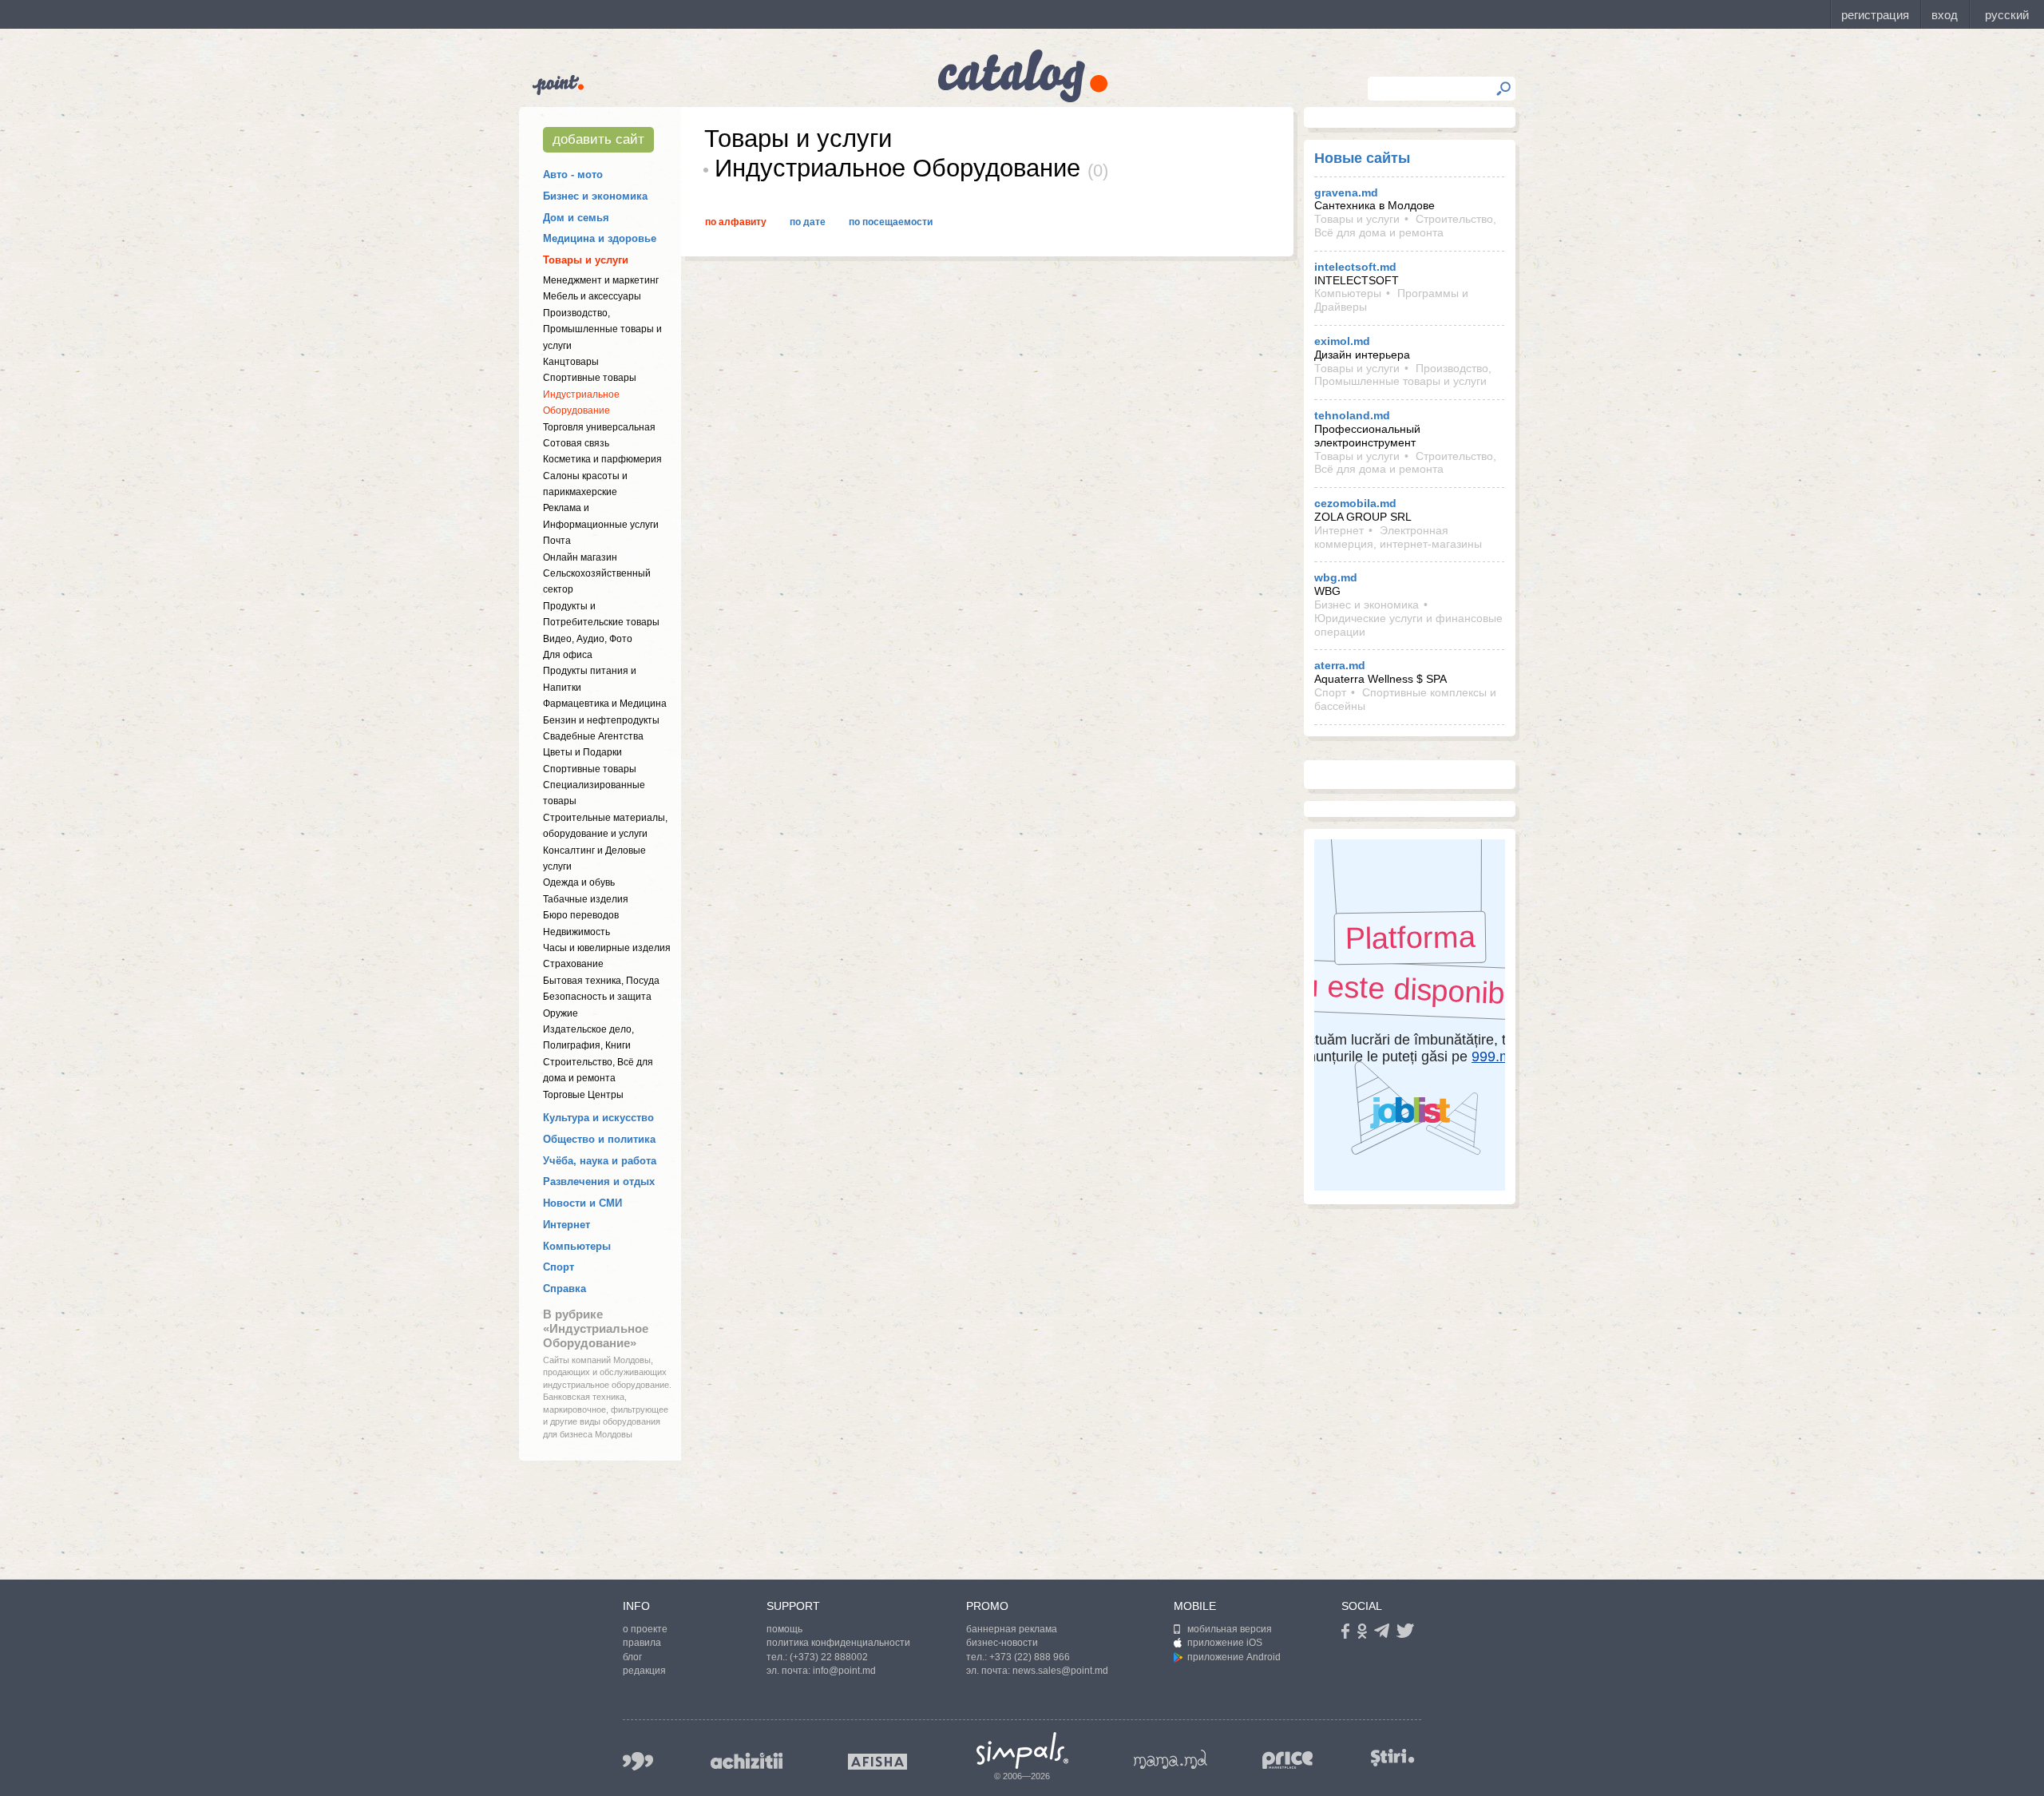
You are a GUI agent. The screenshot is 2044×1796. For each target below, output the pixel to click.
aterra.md (1340, 665)
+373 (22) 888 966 (1030, 1657)
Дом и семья (576, 218)
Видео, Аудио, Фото (588, 639)
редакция (644, 1671)
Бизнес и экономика (595, 196)
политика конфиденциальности (838, 1643)
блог (632, 1657)
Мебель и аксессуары (592, 296)
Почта (557, 541)
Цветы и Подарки (582, 752)
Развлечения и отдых (599, 1181)
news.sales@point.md (1060, 1671)
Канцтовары (571, 362)
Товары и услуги (586, 260)
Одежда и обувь (579, 882)
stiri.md (1392, 1758)
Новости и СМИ (582, 1203)
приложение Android (1234, 1657)
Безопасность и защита (597, 997)
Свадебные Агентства (593, 736)
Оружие (561, 1013)
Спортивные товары (590, 378)
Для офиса (568, 655)
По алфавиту (736, 222)
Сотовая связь (576, 443)
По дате (808, 222)
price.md (1288, 1760)
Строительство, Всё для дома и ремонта (1405, 226)
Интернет (566, 1225)
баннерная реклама (1012, 1629)
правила (642, 1643)
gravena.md (1346, 192)
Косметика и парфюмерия (602, 459)
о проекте (645, 1629)
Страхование (573, 964)
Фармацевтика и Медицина (605, 704)
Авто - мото (573, 174)
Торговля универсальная (599, 427)
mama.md (1171, 1759)
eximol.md (1342, 341)
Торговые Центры (583, 1095)
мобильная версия (1230, 1629)
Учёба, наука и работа (600, 1161)
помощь (784, 1629)
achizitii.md (747, 1761)
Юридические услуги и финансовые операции (1408, 625)
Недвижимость (576, 932)
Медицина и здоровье (600, 238)
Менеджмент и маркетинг (601, 280)
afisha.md (877, 1762)
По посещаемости (891, 222)
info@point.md (844, 1671)
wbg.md (1336, 577)
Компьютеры (577, 1246)
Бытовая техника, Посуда (601, 981)
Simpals (1022, 1750)
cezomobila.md (1355, 503)
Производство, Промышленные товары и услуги (602, 329)
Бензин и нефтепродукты (601, 720)
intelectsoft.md (1355, 267)
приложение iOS (1225, 1643)
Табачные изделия (586, 899)
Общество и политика (599, 1139)
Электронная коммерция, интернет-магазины (1398, 537)
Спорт (559, 1267)
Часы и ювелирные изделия (607, 948)
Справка (564, 1289)
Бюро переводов (581, 915)
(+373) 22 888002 (829, 1657)
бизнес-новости (1002, 1643)
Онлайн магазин (580, 557)
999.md (638, 1761)
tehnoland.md (1352, 415)
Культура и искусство (598, 1118)
